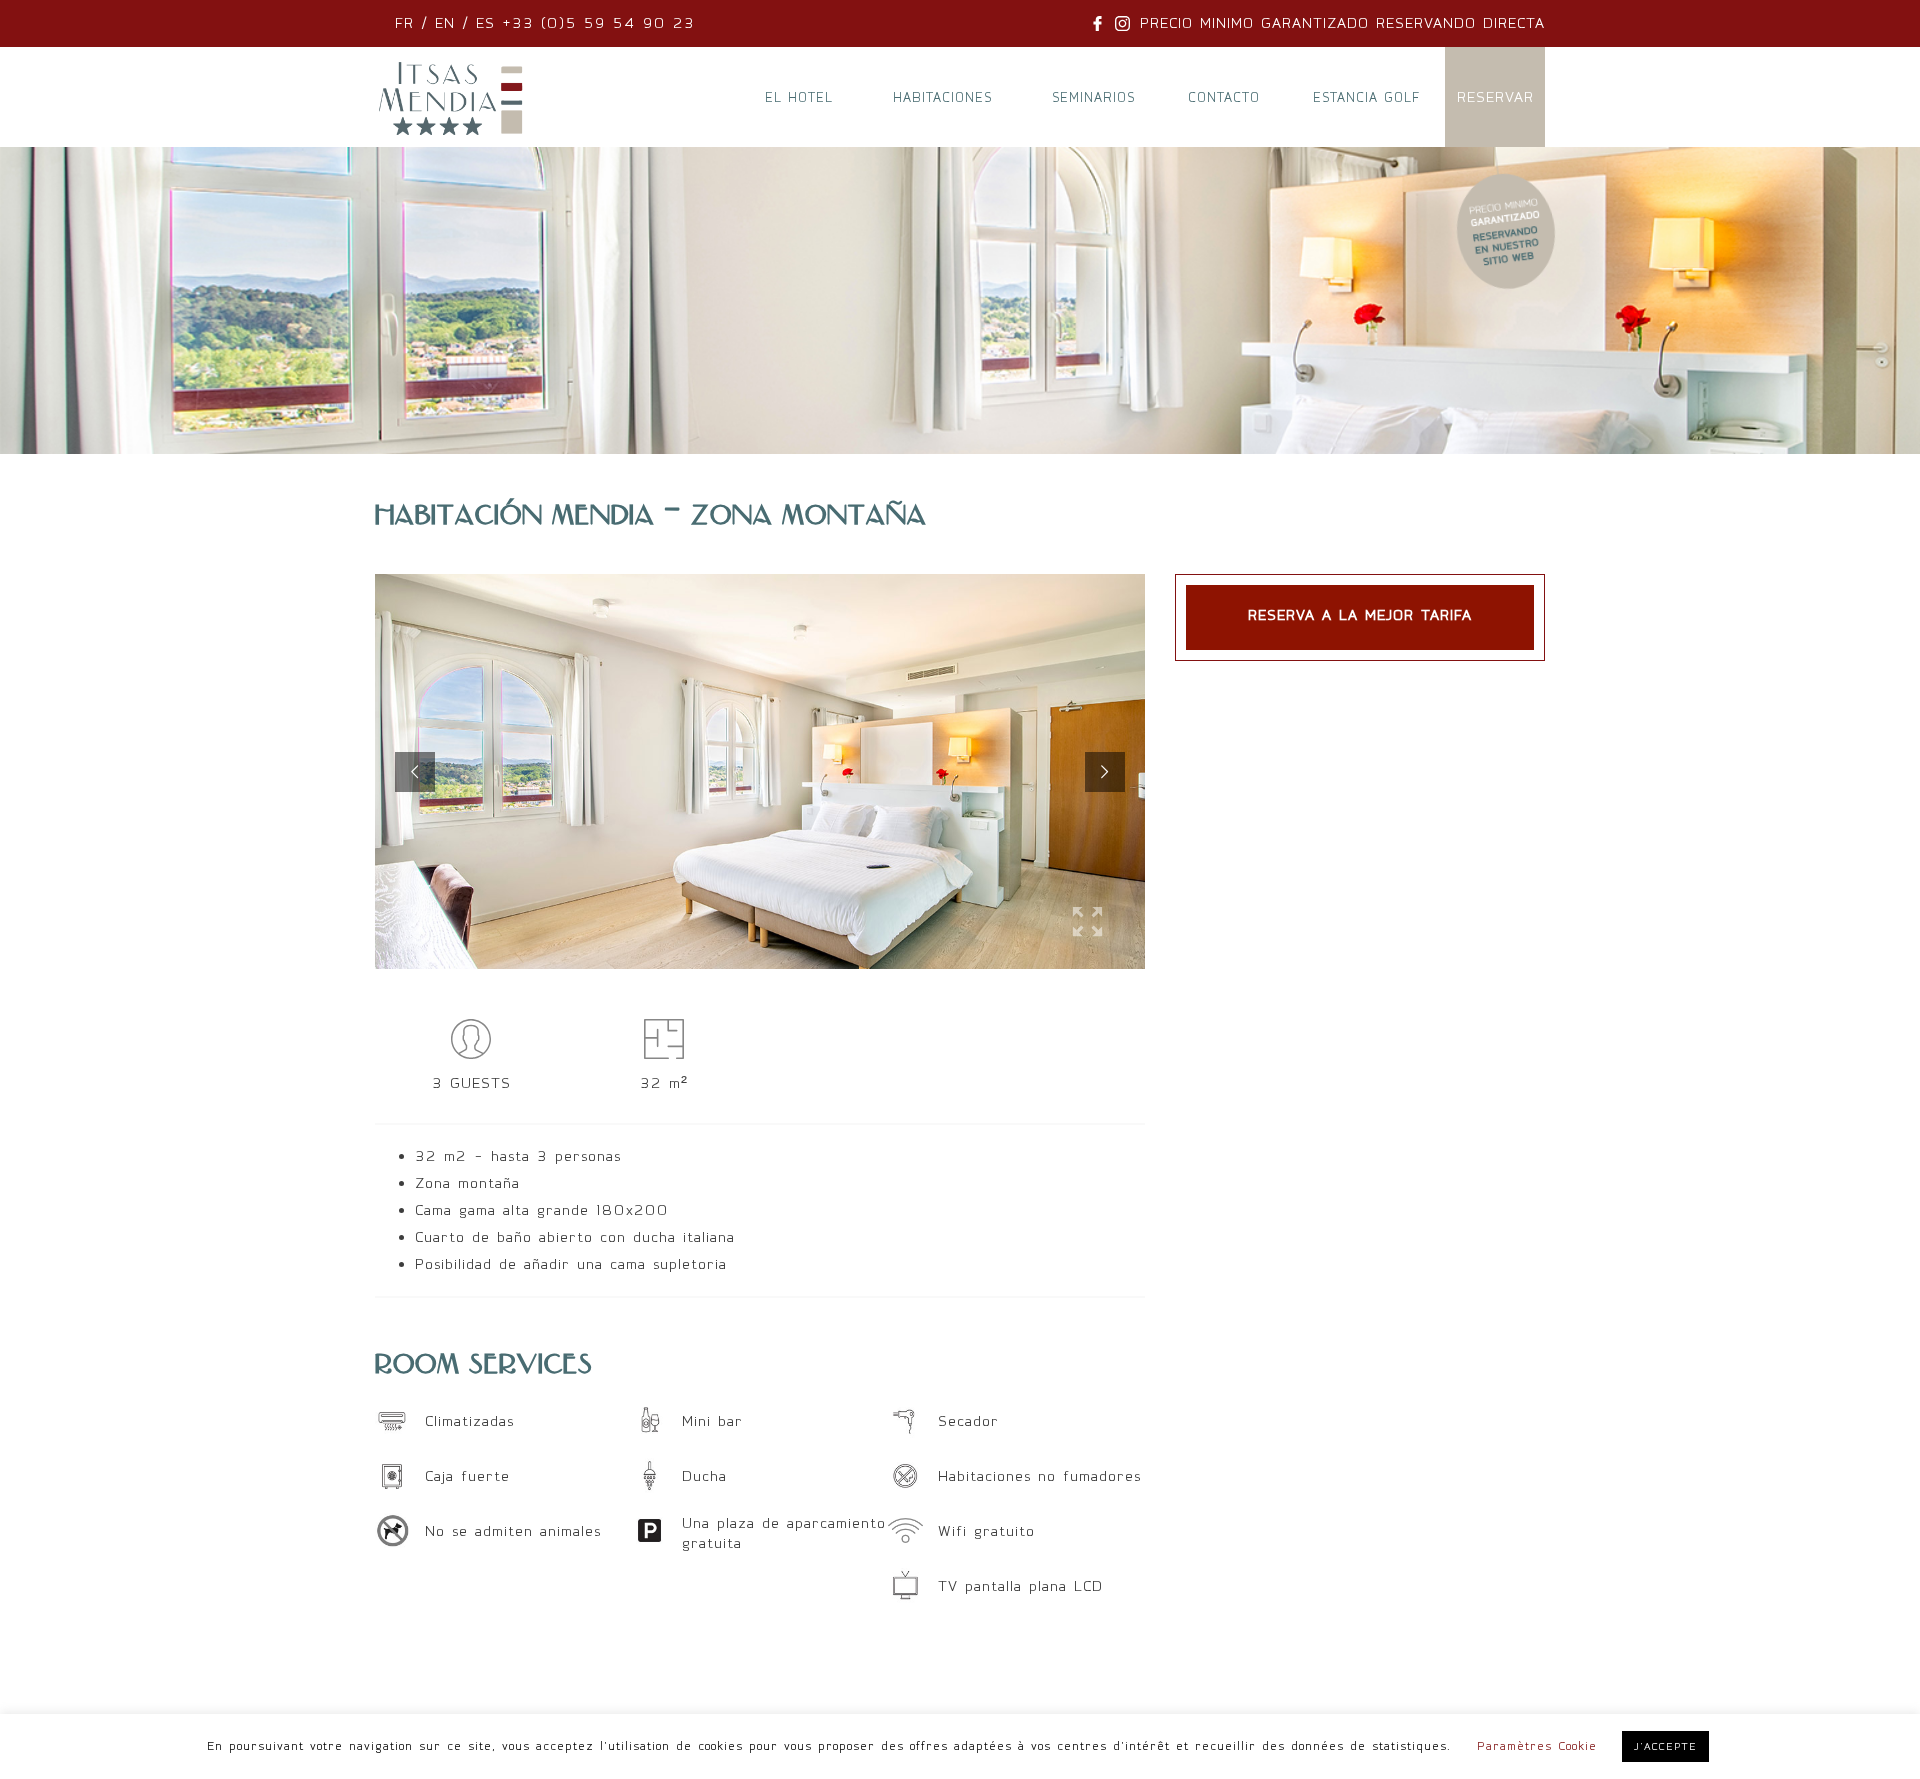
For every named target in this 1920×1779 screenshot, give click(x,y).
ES (485, 23)
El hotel (799, 97)
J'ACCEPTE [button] (1665, 1746)
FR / (415, 23)
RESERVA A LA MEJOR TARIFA (1360, 615)
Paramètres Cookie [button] (1537, 1746)
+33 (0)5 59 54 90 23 (595, 23)
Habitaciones (942, 97)
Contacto (1224, 97)
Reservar (1495, 97)
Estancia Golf (1366, 97)
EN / (452, 23)
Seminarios (1093, 97)
